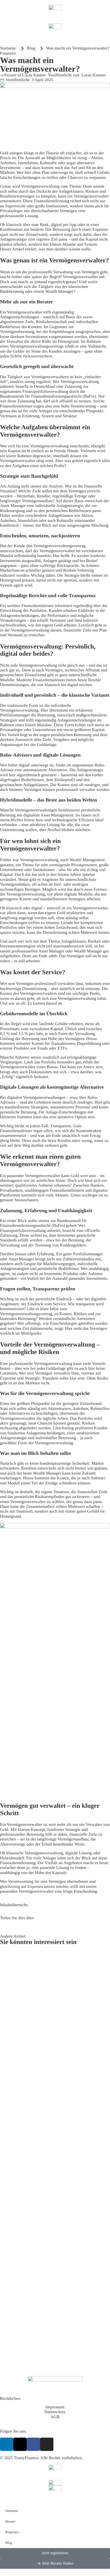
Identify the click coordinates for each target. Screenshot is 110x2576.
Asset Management (57, 815)
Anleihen (8, 163)
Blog (9, 2543)
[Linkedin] (7, 2444)
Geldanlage (47, 745)
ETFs (62, 1048)
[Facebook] (33, 2444)
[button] (2, 1927)
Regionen (12, 2532)
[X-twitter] (20, 2444)
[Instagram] (47, 2444)
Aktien (97, 158)
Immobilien (28, 163)
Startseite (12, 2511)
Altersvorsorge (13, 1844)
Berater (10, 2521)
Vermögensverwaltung (40, 186)
